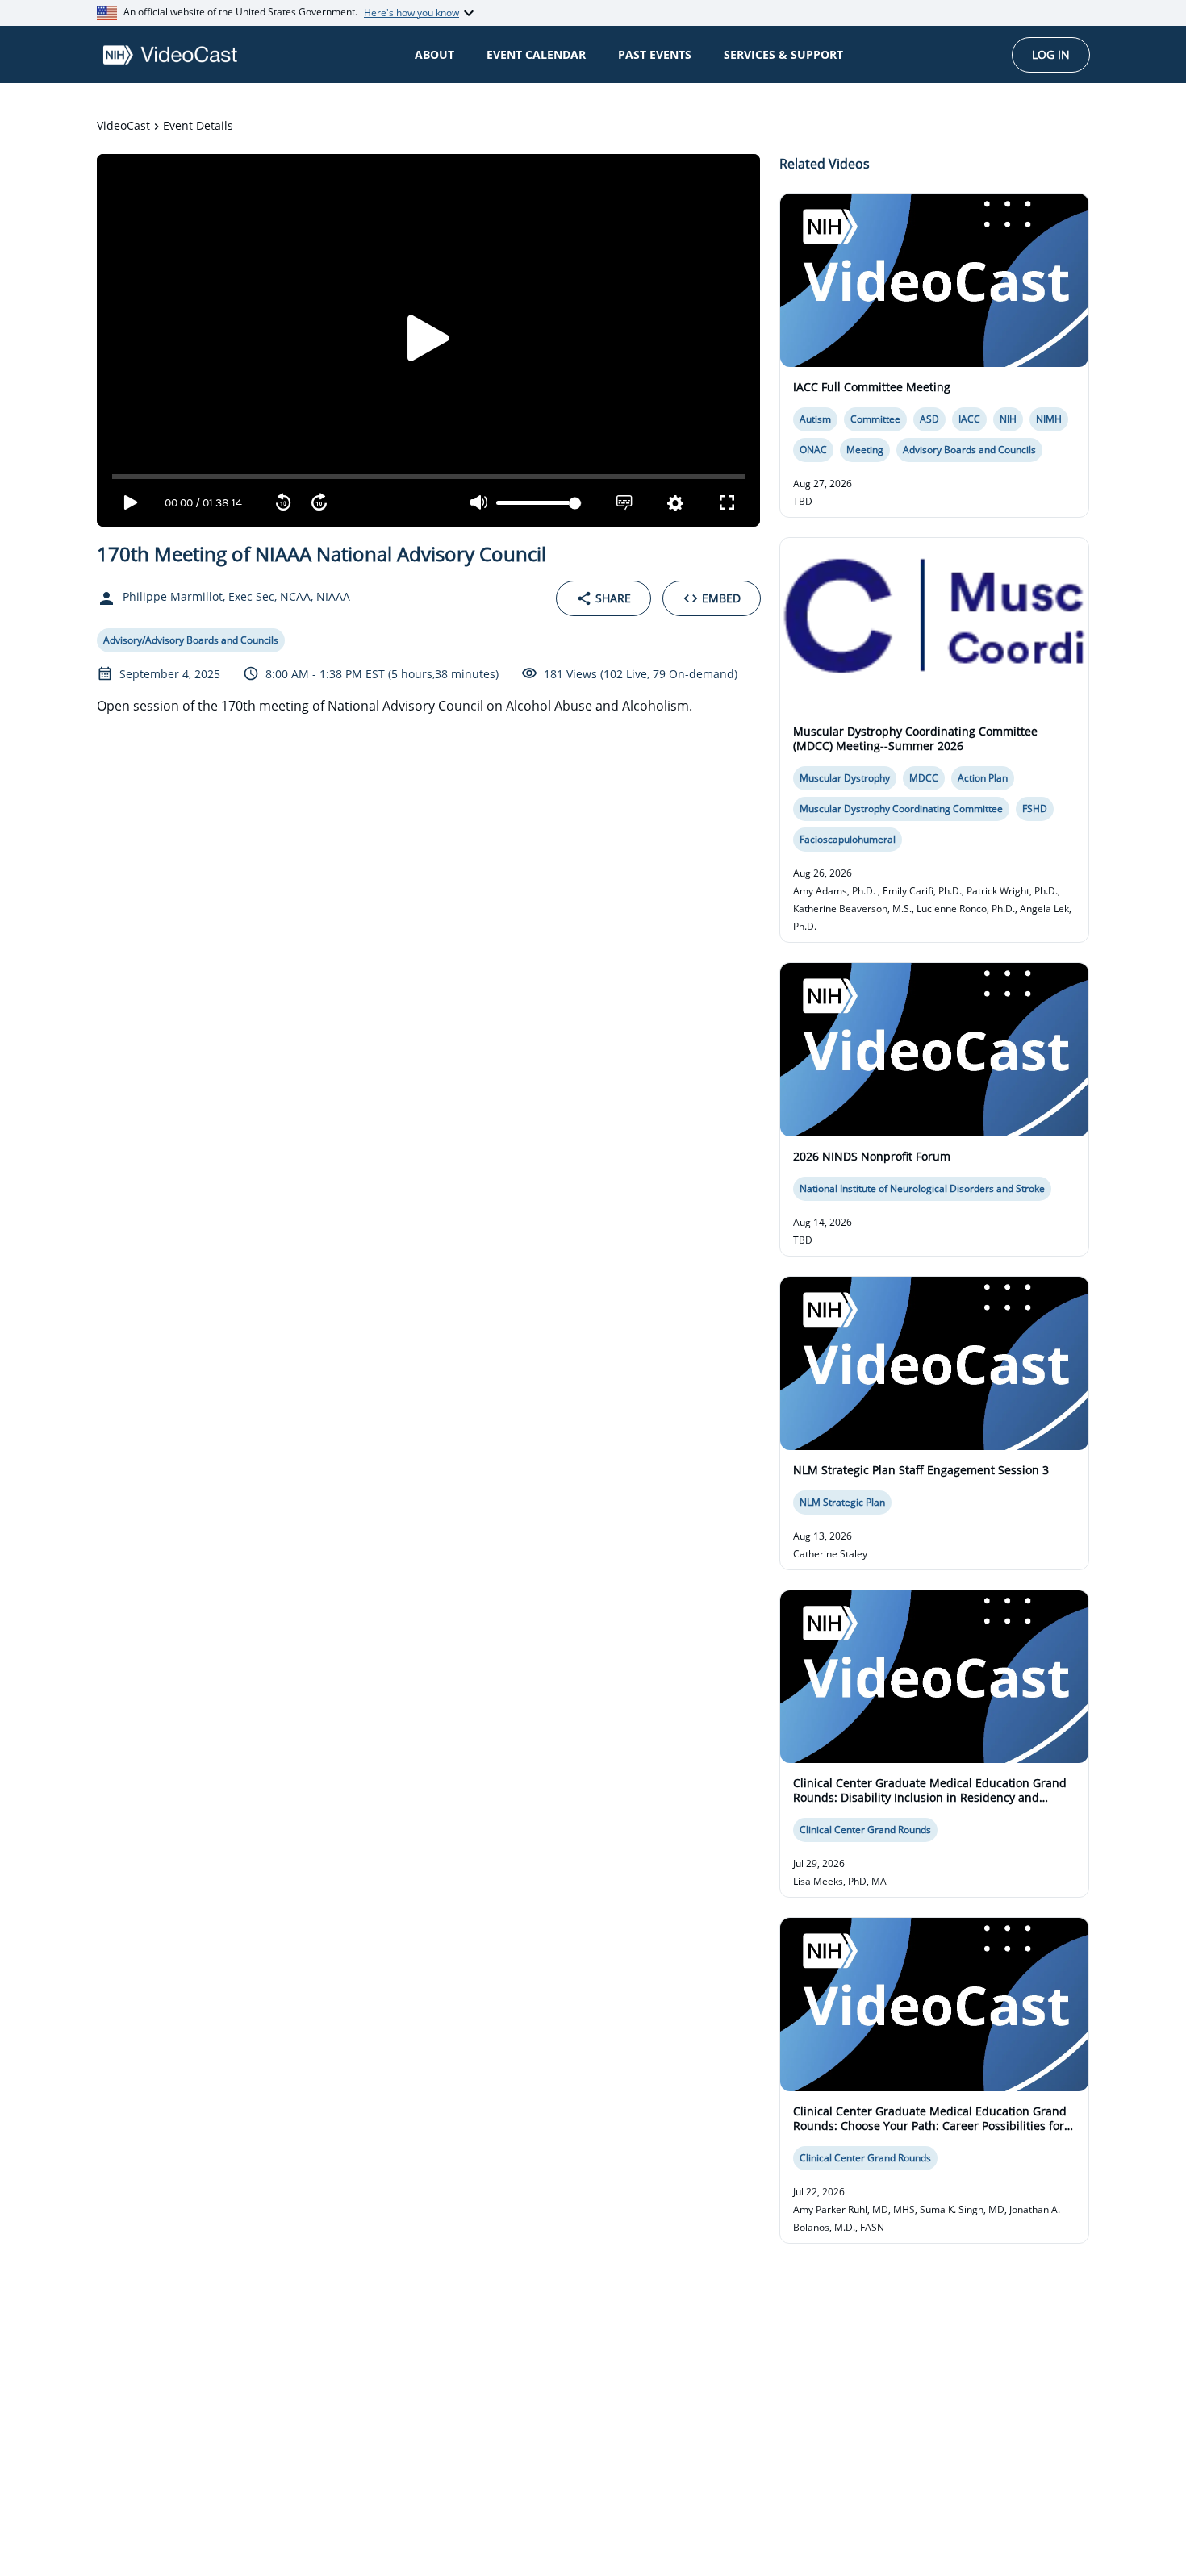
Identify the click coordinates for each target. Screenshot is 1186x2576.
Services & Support (783, 54)
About (434, 54)
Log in (1051, 54)
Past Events (655, 54)
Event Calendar (536, 54)
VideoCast (123, 125)
